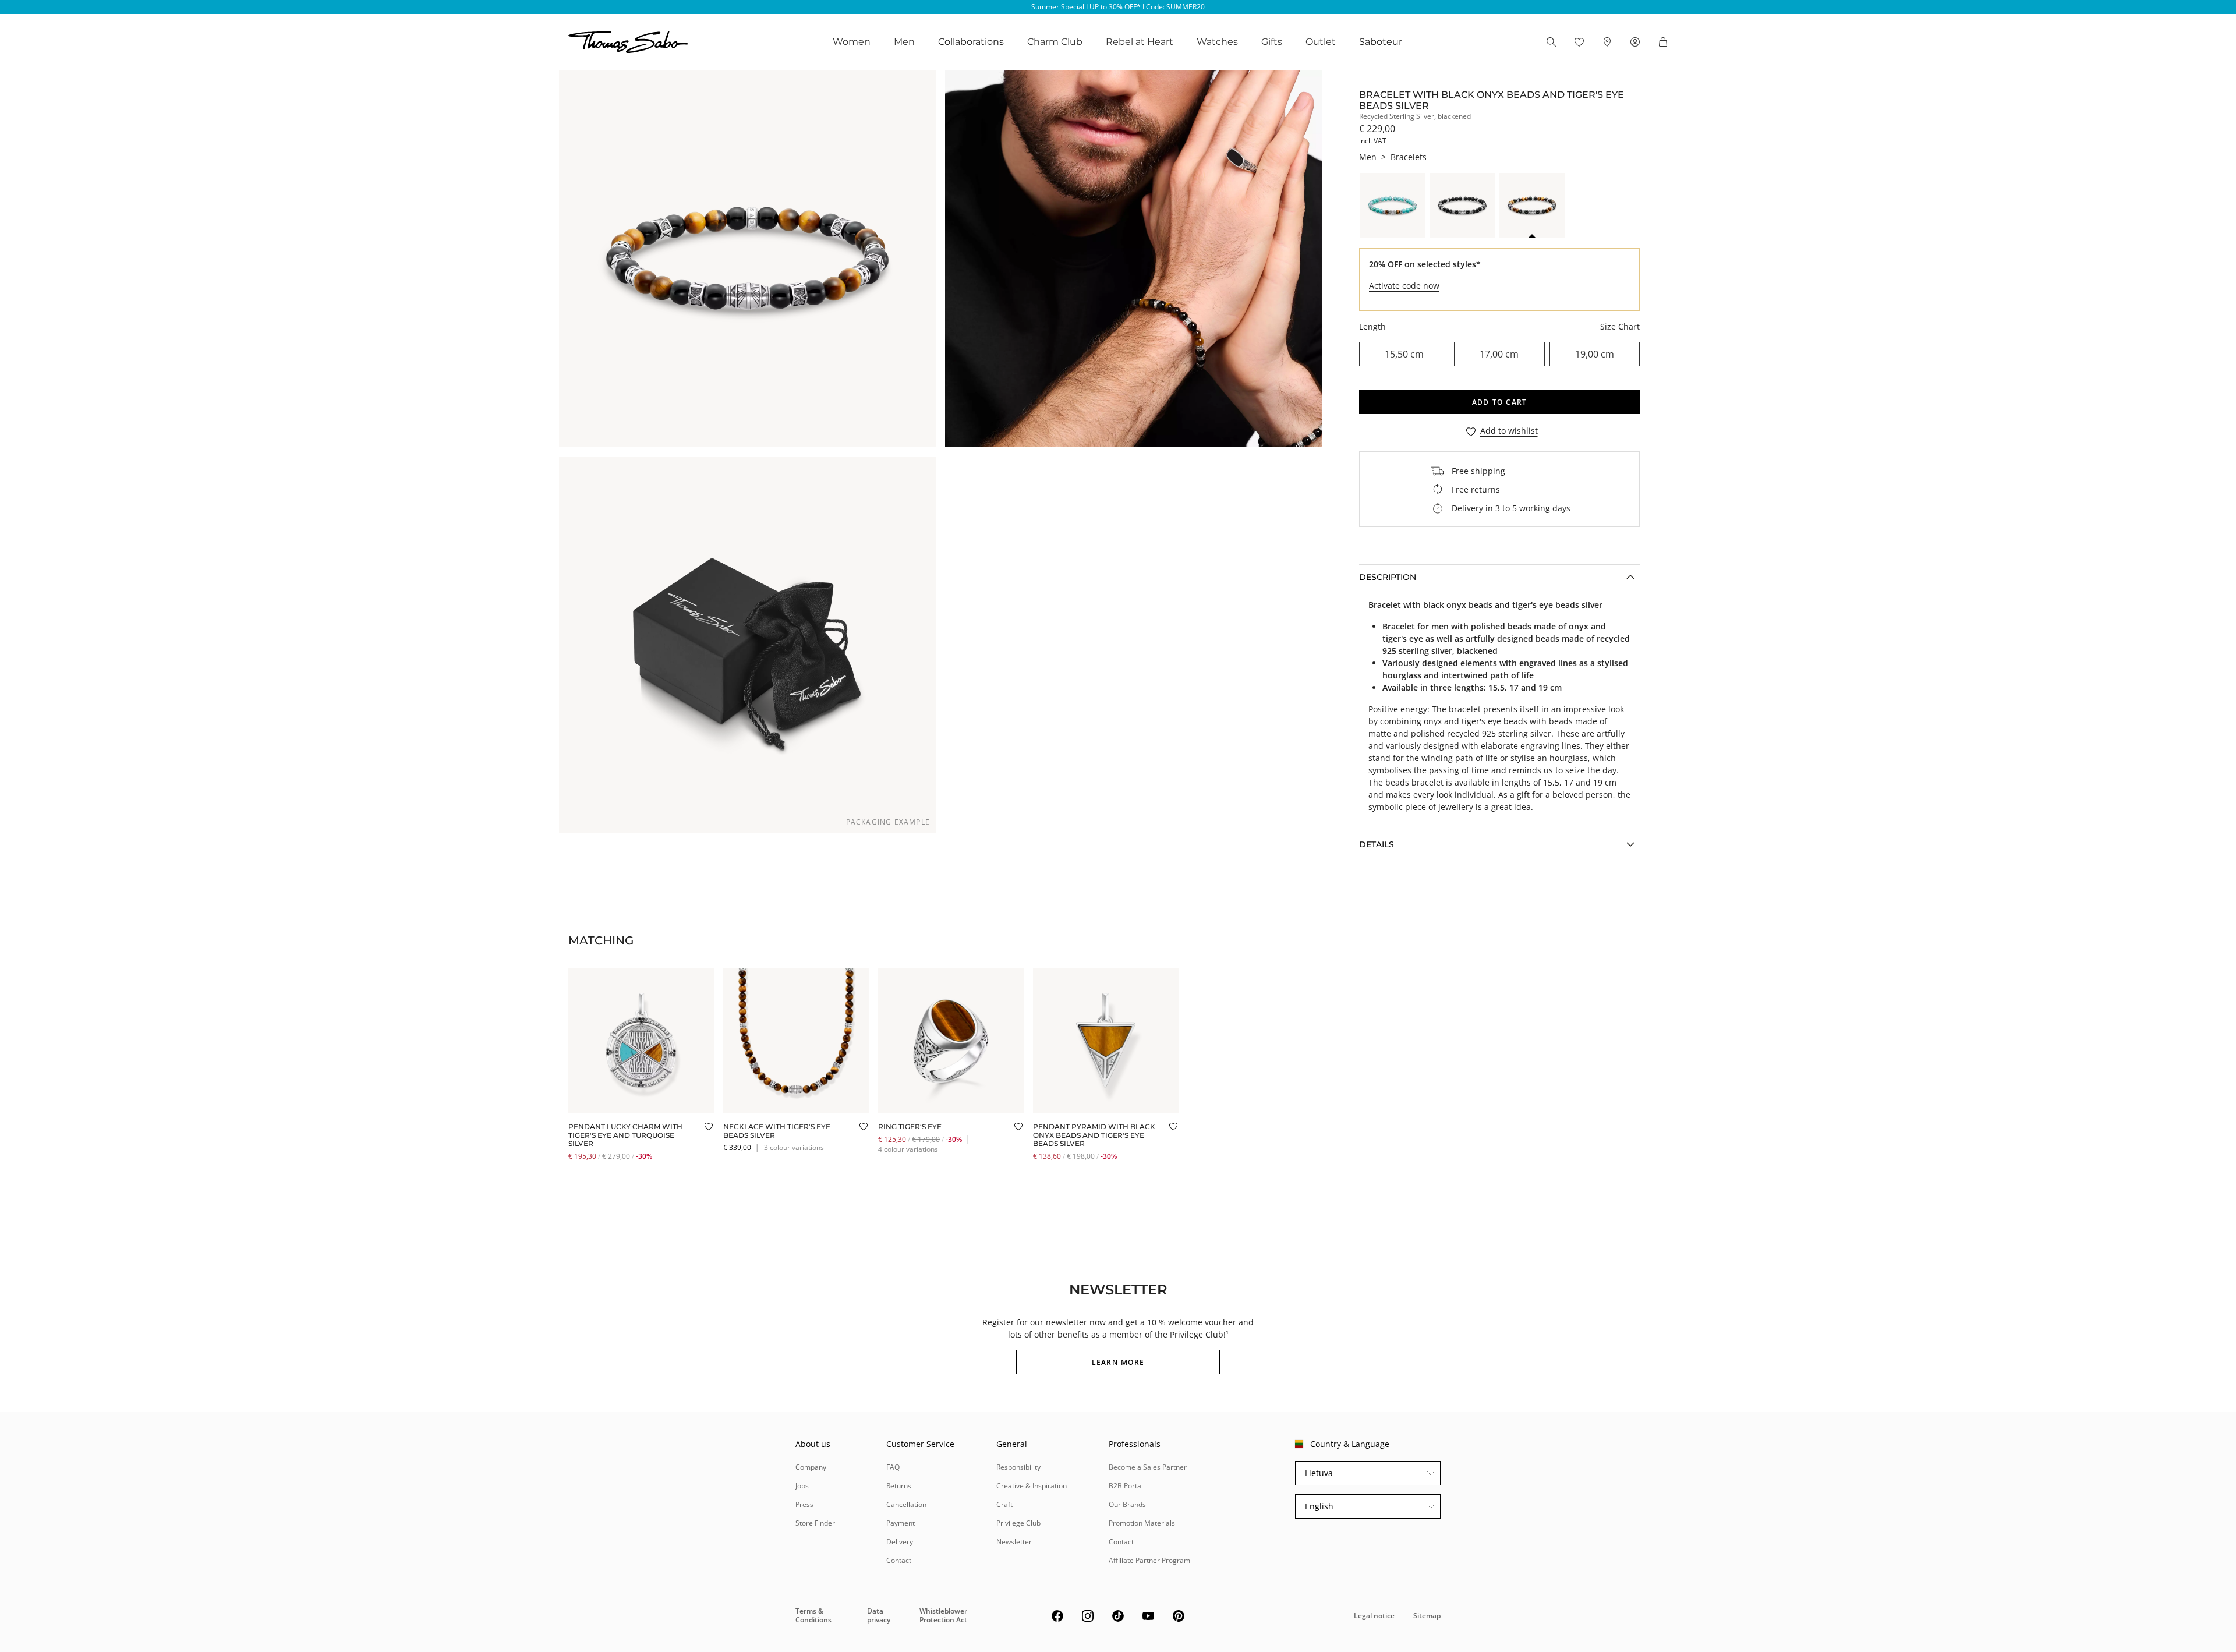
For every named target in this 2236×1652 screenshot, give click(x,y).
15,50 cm (1404, 354)
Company (811, 1467)
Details (1377, 844)
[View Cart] (1663, 42)
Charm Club (1055, 42)
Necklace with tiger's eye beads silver (777, 1131)
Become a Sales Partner (1148, 1467)
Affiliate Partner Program (1149, 1560)
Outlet (1321, 42)
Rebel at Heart (1140, 42)
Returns (899, 1486)
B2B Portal (1126, 1486)
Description (1388, 577)
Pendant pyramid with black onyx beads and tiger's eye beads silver (1094, 1135)
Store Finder (815, 1523)
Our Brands (1127, 1504)
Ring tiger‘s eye (910, 1126)
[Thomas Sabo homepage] (628, 42)
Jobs (802, 1486)
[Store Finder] (1607, 42)
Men (904, 42)
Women (852, 42)
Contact (899, 1560)
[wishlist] (1579, 42)
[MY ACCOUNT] (1635, 42)
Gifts (1272, 42)
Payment (901, 1523)
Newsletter (1014, 1542)
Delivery (900, 1542)
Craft (1004, 1504)
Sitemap (1427, 1616)
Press (804, 1504)
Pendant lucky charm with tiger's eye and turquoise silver (625, 1135)
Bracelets (1409, 157)
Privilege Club (1018, 1523)
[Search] (1551, 42)
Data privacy (879, 1615)
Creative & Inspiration (1032, 1486)
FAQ (893, 1467)
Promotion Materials (1142, 1523)
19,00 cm (1595, 354)
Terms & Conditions (813, 1615)
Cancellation (906, 1504)
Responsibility (1018, 1467)
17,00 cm (1499, 354)
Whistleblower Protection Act (943, 1615)
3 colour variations (794, 1147)
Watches (1217, 42)
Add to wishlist (1509, 431)
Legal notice (1374, 1616)
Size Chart (1620, 326)
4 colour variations (908, 1149)
